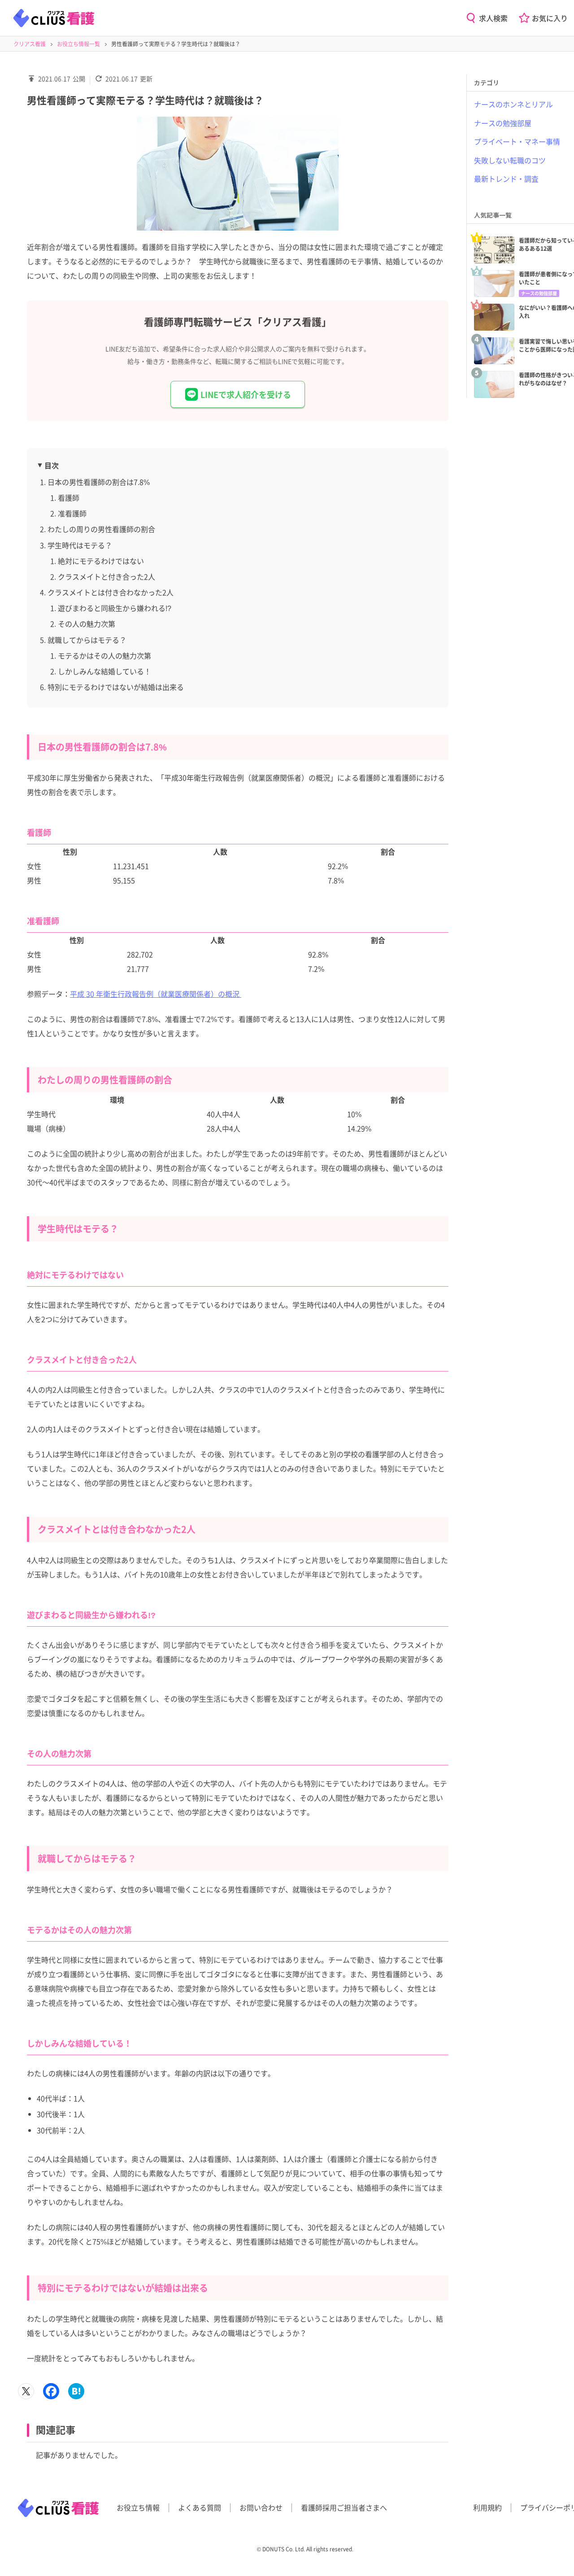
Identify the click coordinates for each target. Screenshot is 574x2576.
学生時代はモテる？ (80, 545)
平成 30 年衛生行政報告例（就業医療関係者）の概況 (156, 994)
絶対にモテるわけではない (101, 561)
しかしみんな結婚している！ (104, 671)
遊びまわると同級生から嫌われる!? (115, 608)
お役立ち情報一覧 (78, 44)
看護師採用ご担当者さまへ (344, 2507)
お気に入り (550, 18)
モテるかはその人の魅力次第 (104, 655)
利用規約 (487, 2507)
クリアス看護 (30, 44)
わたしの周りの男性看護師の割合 (101, 529)
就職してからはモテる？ (87, 640)
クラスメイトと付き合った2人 (107, 576)
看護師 (69, 498)
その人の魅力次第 (87, 624)
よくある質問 (200, 2507)
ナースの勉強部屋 (539, 293)
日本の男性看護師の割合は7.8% (99, 482)
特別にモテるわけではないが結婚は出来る (116, 687)
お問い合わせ (261, 2507)
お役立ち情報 (138, 2507)
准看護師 (72, 513)
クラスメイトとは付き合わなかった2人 (111, 592)
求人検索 (493, 18)
